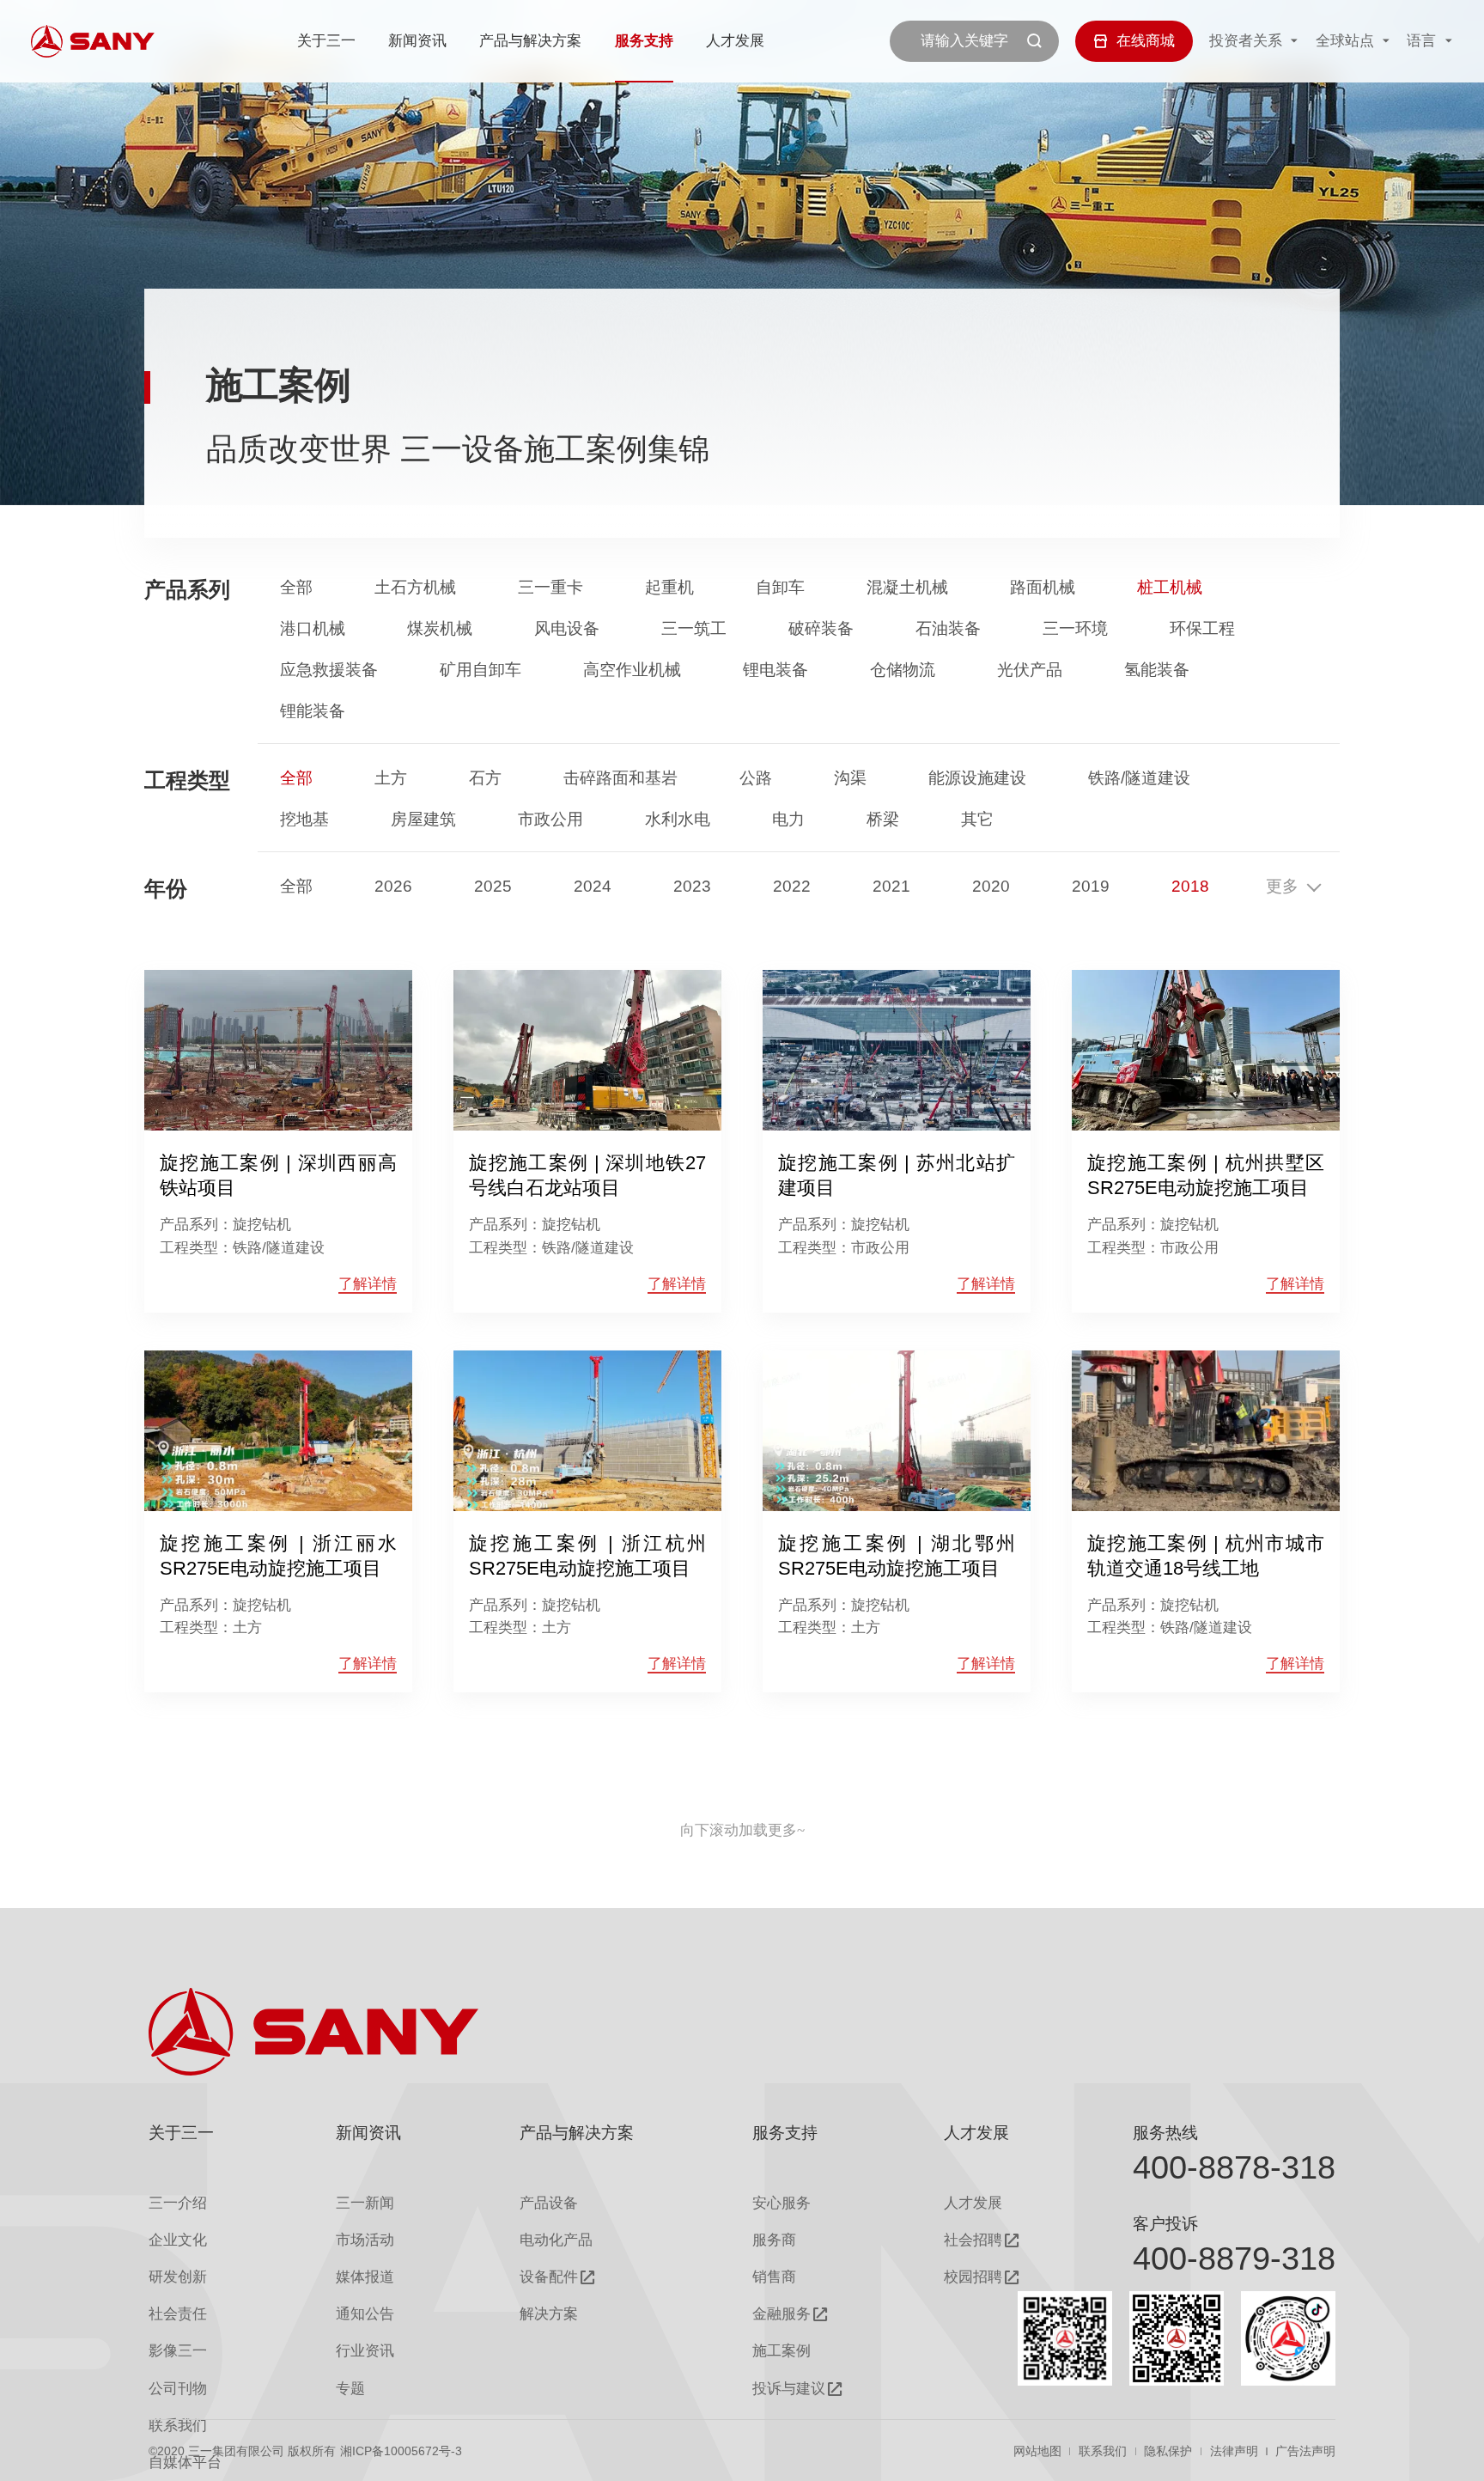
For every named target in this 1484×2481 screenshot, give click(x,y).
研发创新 (178, 2277)
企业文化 (178, 2240)
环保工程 (1202, 628)
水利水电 (678, 819)
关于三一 (326, 41)
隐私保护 (1168, 2451)
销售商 (774, 2277)
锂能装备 (313, 711)
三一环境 (1075, 628)
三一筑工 (694, 628)
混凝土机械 (907, 587)
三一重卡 (550, 587)
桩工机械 (1170, 587)
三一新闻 (365, 2203)
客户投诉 (1165, 2224)
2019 (1091, 886)
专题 (350, 2389)
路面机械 (1043, 587)
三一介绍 (178, 2203)
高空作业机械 (632, 670)
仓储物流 (903, 670)
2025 (493, 886)
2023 (692, 886)
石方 (485, 778)
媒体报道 (365, 2277)
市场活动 (365, 2240)
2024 (593, 886)
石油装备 (948, 628)
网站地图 (1037, 2451)
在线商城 (1146, 41)
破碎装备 (821, 628)
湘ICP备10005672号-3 (401, 2451)
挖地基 (304, 819)
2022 (792, 886)
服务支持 (644, 41)
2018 (1190, 886)
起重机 (669, 587)
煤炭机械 (440, 628)
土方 (391, 778)
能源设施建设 (977, 778)
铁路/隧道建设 (1139, 778)
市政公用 (550, 819)
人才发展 (735, 41)
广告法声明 (1305, 2451)
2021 (891, 886)
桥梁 (883, 819)
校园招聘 (973, 2277)
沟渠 (850, 778)
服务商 (774, 2240)
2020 (991, 886)
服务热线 (1165, 2133)
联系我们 (1103, 2451)
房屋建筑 (423, 819)
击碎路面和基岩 (620, 778)
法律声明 (1234, 2451)
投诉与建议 (789, 2389)
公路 (756, 778)
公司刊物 (178, 2389)
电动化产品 (556, 2240)
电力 (788, 819)
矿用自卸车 (480, 670)
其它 (977, 819)
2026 (393, 886)
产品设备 (549, 2203)
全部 (296, 587)
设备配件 (549, 2277)
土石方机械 (415, 587)
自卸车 (780, 587)
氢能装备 (1157, 670)
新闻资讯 (417, 41)
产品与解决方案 (530, 41)
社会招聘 (973, 2240)
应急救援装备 (329, 670)
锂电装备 (775, 670)
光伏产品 (1030, 670)
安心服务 (782, 2203)
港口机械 (313, 628)
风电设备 (567, 628)
